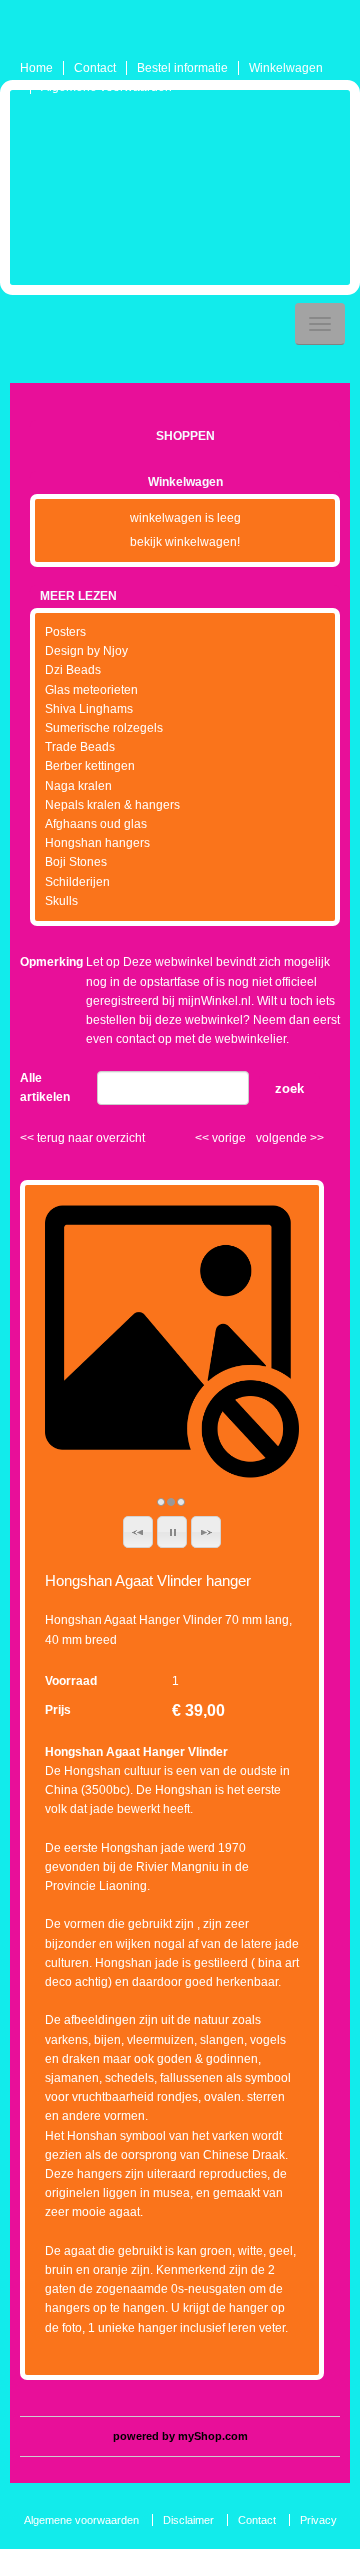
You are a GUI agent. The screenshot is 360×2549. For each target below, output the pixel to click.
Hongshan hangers (97, 843)
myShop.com (213, 2436)
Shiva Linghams (89, 709)
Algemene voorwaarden (106, 87)
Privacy (318, 2520)
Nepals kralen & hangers (112, 805)
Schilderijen (77, 882)
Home (36, 68)
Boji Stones (76, 862)
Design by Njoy (86, 651)
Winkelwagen (286, 68)
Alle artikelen (45, 1087)
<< (203, 1138)
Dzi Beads (73, 670)
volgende (290, 1138)
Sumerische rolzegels (104, 728)
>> (315, 1138)
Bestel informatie (182, 68)
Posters (65, 632)
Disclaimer (188, 2520)
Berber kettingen (90, 766)
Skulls (61, 901)
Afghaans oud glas (96, 824)
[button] (138, 1532)
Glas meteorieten (91, 690)
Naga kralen (78, 786)
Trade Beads (80, 747)
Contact (95, 68)
